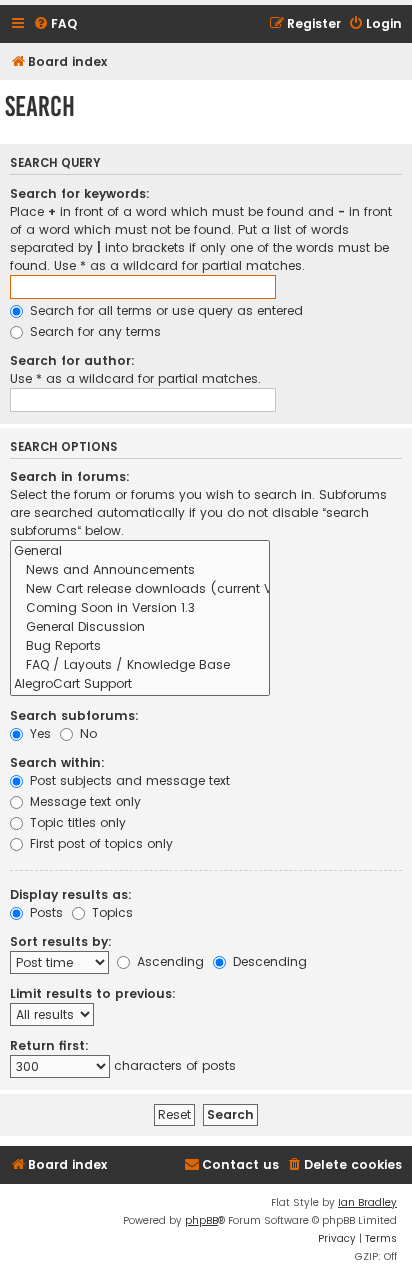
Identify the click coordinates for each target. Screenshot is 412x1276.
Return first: (49, 1045)
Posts (44, 912)
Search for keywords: (80, 193)
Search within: (57, 762)
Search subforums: (74, 715)
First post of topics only (99, 843)
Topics (110, 912)
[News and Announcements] (140, 570)
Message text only (83, 801)
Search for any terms (93, 331)
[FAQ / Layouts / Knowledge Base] (140, 665)
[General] (140, 551)
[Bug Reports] (140, 646)
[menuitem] (55, 24)
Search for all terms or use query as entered (164, 310)
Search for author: (72, 360)
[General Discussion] (140, 627)
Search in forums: (70, 476)
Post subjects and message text (128, 780)
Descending (268, 961)
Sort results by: (61, 941)
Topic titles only (76, 822)
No (86, 733)
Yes (38, 733)
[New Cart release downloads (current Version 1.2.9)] (140, 589)
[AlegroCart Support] (140, 684)
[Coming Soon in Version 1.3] (140, 608)
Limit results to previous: (93, 993)
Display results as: (71, 894)
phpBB (201, 1220)
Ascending (168, 961)
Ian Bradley (367, 1202)
